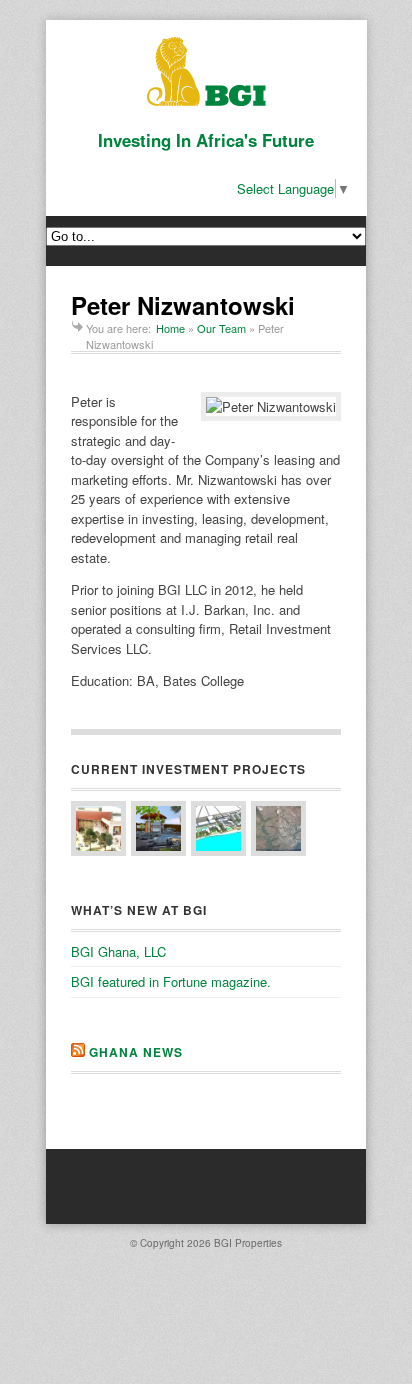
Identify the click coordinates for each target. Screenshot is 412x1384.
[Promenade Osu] (218, 828)
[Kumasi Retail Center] (158, 828)
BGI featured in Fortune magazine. (171, 981)
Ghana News (136, 1052)
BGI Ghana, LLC (118, 951)
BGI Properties (248, 1243)
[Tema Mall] (278, 828)
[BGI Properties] (206, 100)
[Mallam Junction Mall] (98, 828)
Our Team (221, 328)
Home (170, 328)
